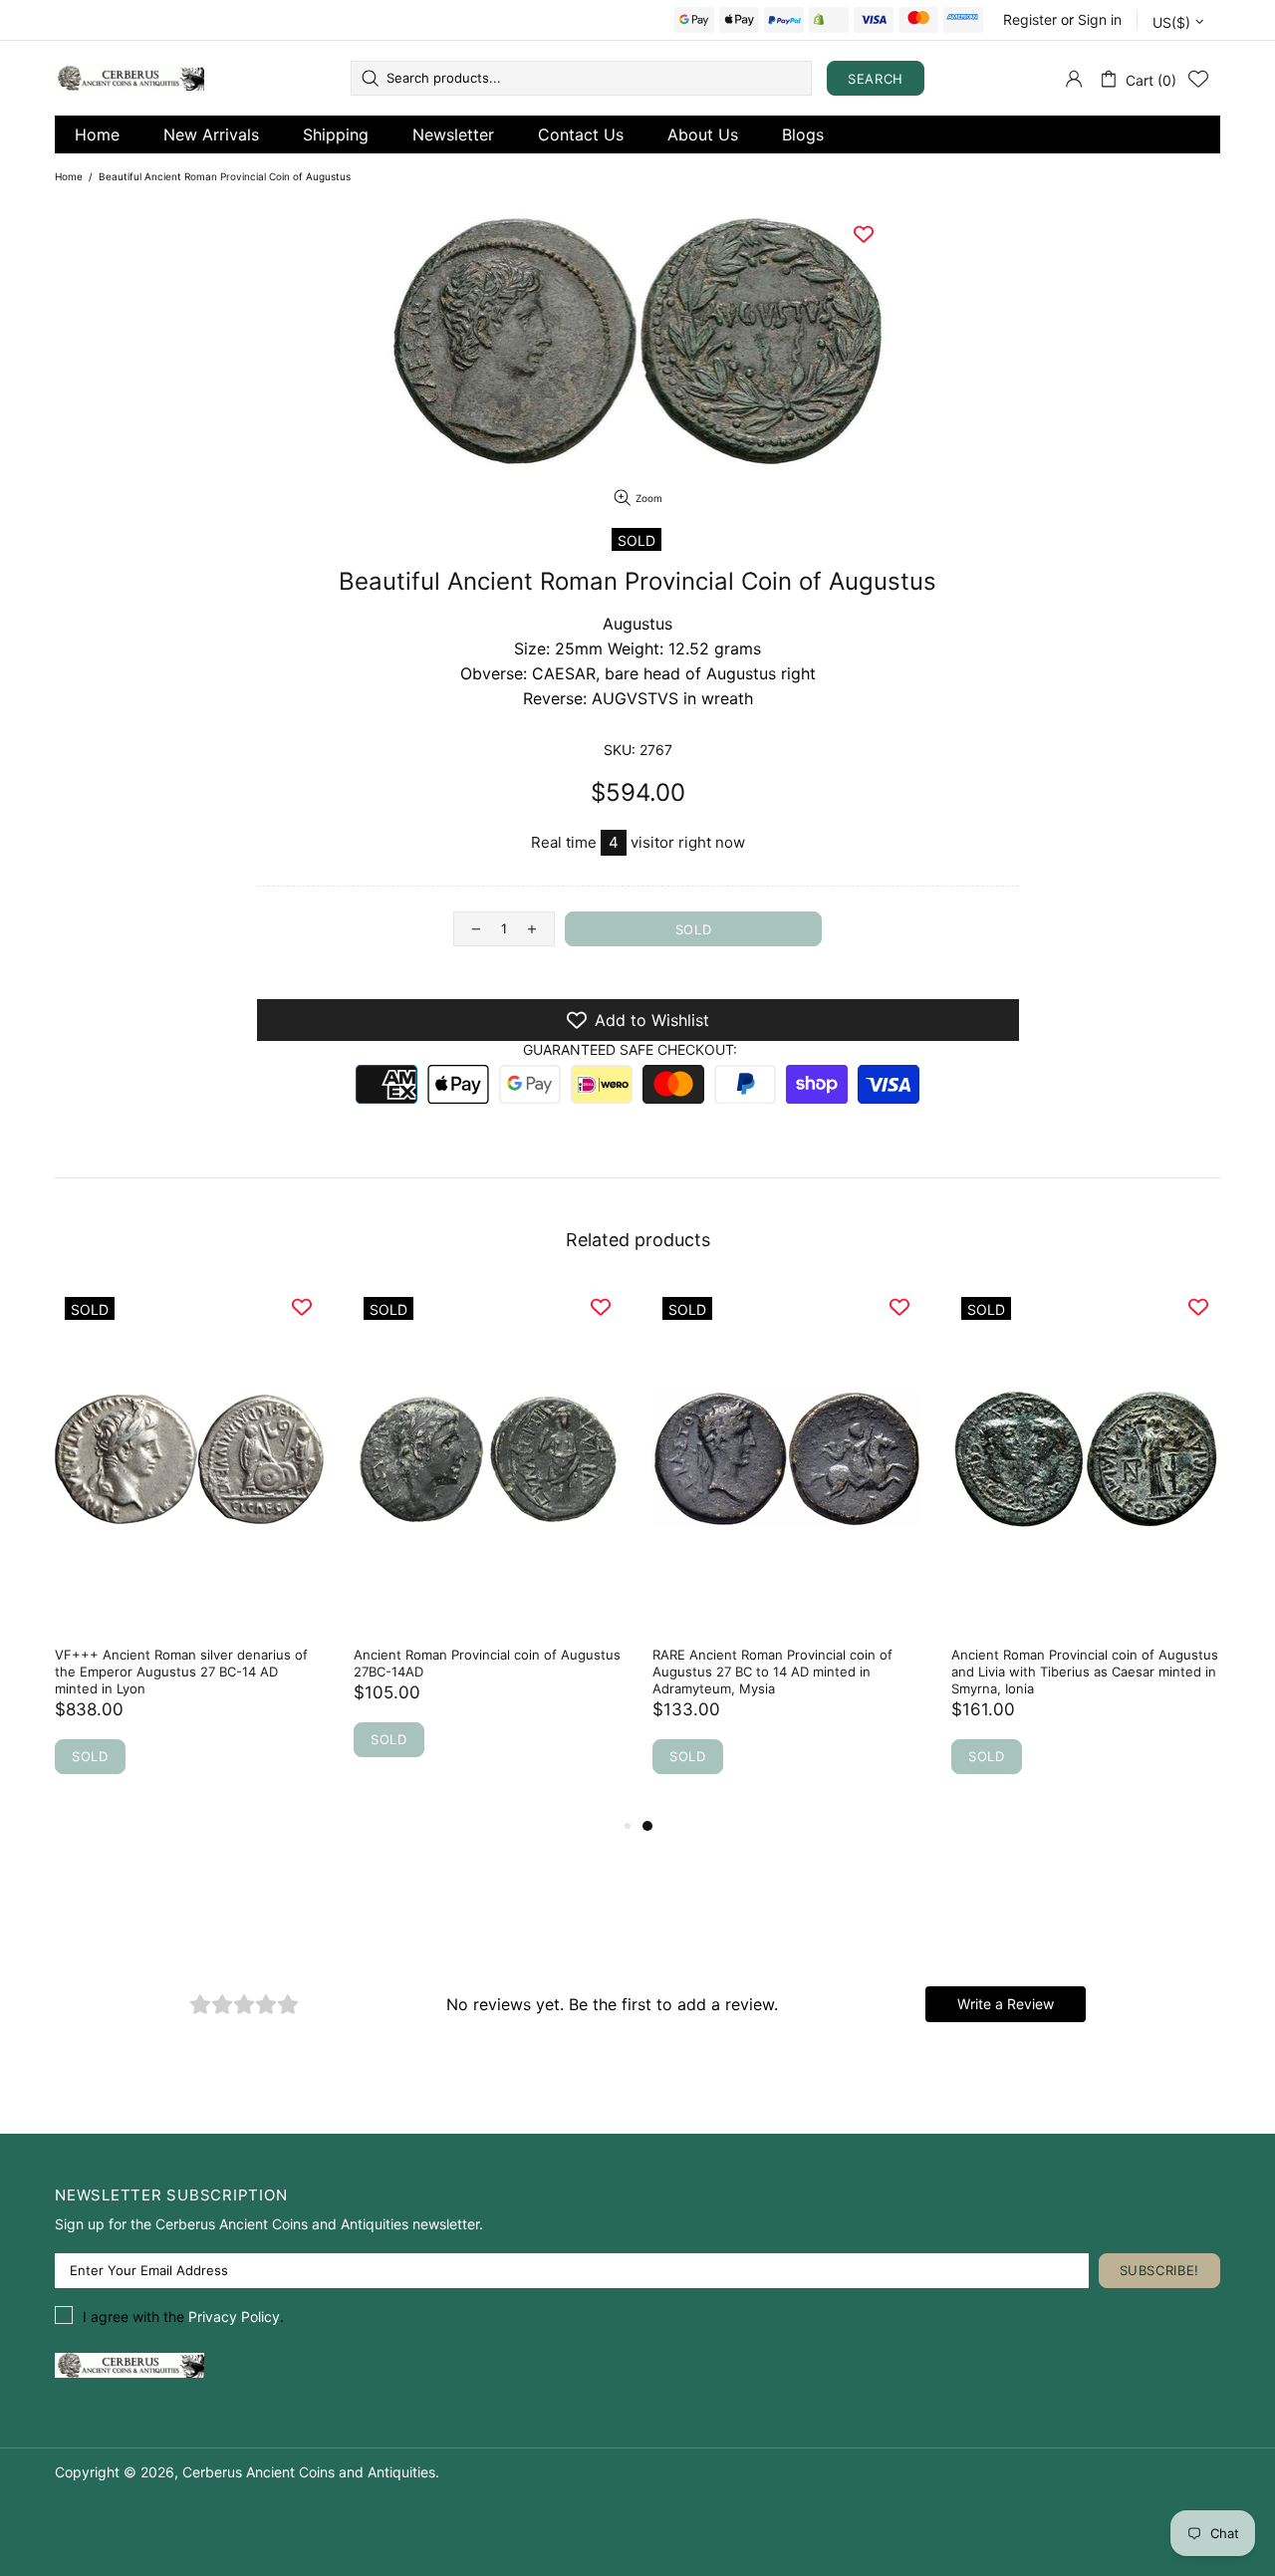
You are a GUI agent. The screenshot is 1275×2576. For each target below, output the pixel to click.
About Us (703, 134)
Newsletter (453, 134)
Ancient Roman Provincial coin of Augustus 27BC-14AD (487, 1663)
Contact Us (581, 134)
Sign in (1100, 19)
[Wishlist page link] (1198, 79)
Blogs (803, 134)
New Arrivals (211, 134)
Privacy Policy (234, 2317)
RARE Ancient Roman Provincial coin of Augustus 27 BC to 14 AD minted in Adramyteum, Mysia (772, 1672)
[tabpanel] (787, 1550)
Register (1030, 19)
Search (876, 79)
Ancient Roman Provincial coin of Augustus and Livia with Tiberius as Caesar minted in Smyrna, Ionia (1085, 1672)
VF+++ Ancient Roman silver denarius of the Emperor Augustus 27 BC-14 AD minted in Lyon (181, 1672)
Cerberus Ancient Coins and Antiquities (129, 78)
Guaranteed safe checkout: (630, 1049)
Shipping (336, 134)
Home (97, 134)
